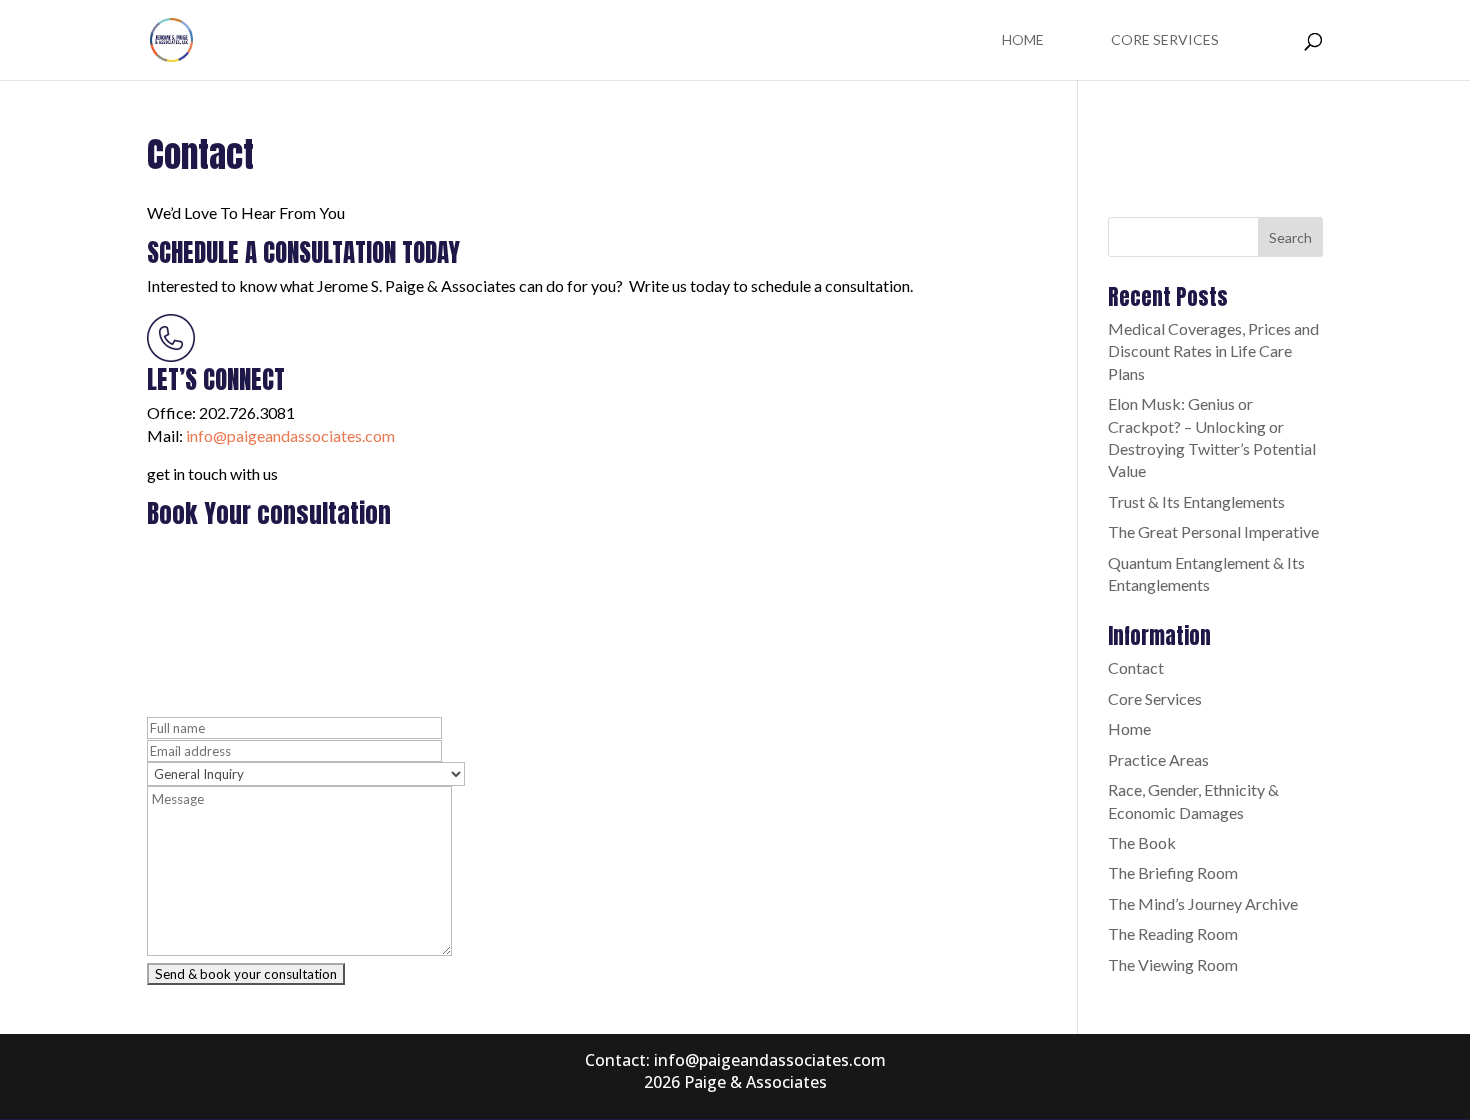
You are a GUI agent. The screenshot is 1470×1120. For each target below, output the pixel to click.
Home (1023, 40)
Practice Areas (1158, 759)
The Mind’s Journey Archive (1203, 903)
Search (1290, 237)
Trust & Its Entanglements (1196, 501)
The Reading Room (1173, 933)
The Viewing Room (1173, 964)
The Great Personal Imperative (1213, 531)
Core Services (1165, 40)
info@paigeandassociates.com (290, 435)
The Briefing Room (1173, 872)
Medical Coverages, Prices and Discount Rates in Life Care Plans (1213, 351)
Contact (1136, 667)
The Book (1142, 842)
